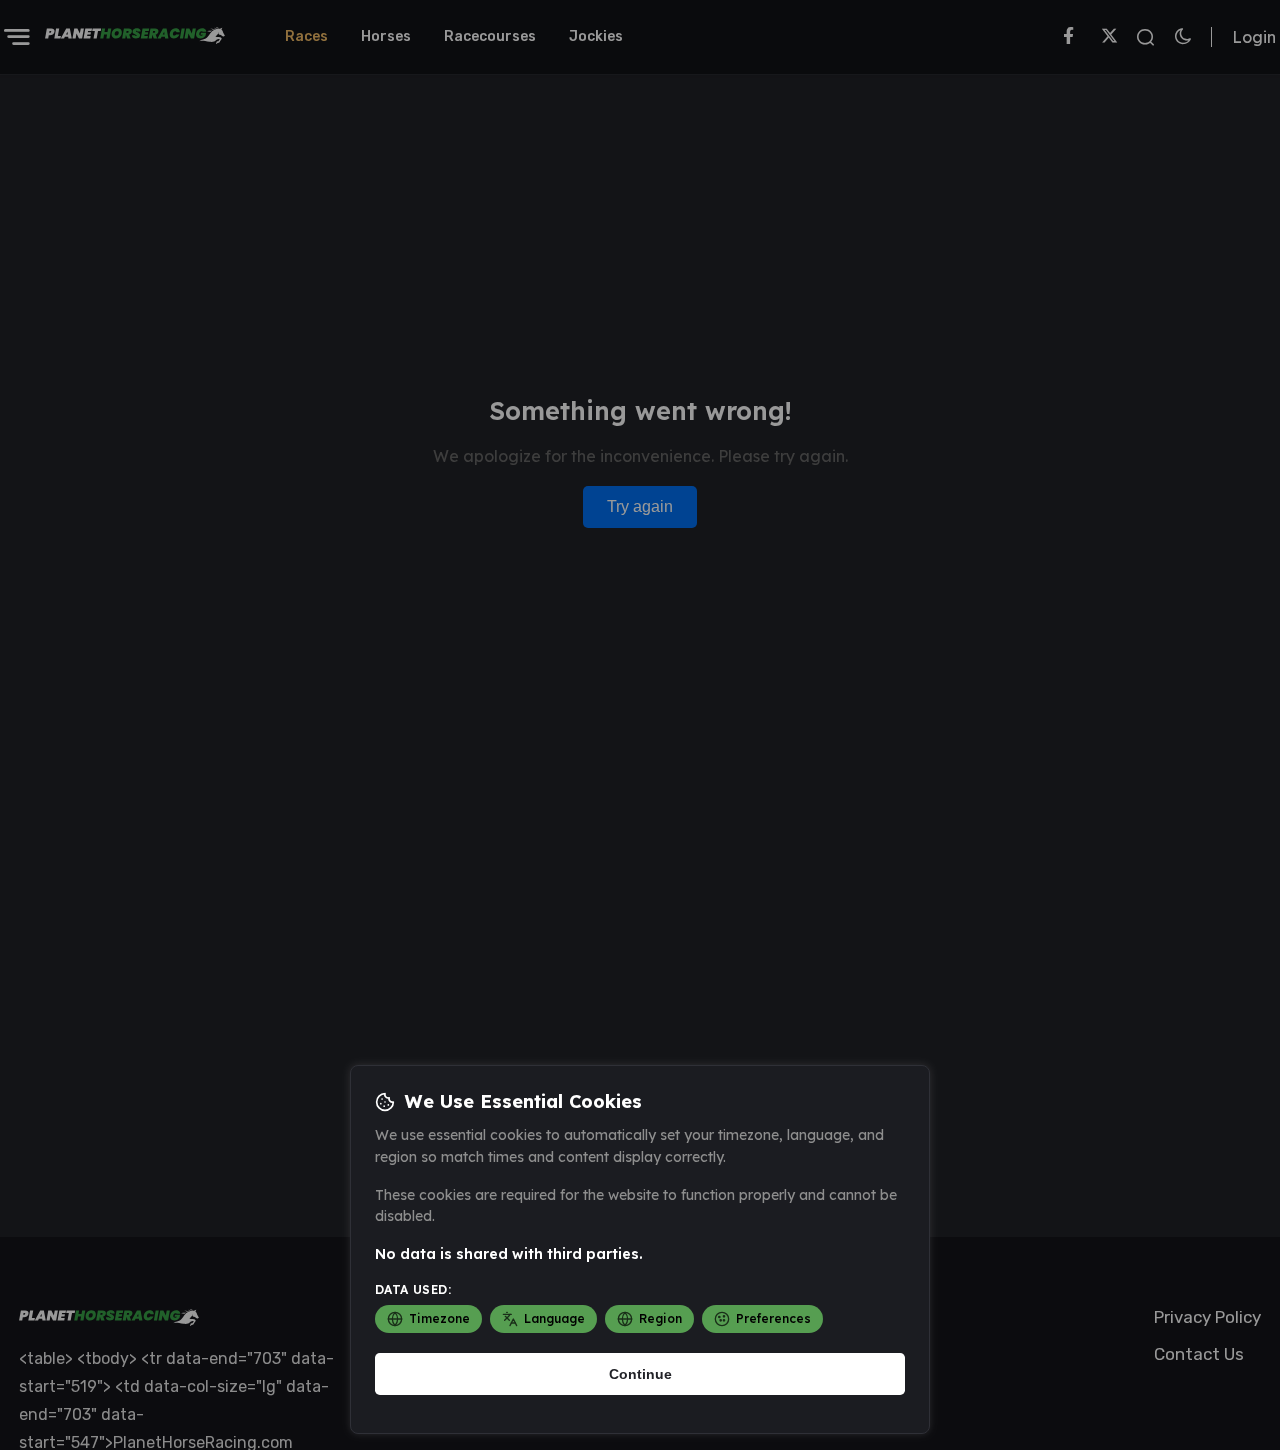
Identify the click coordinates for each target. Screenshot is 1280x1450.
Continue (640, 1374)
